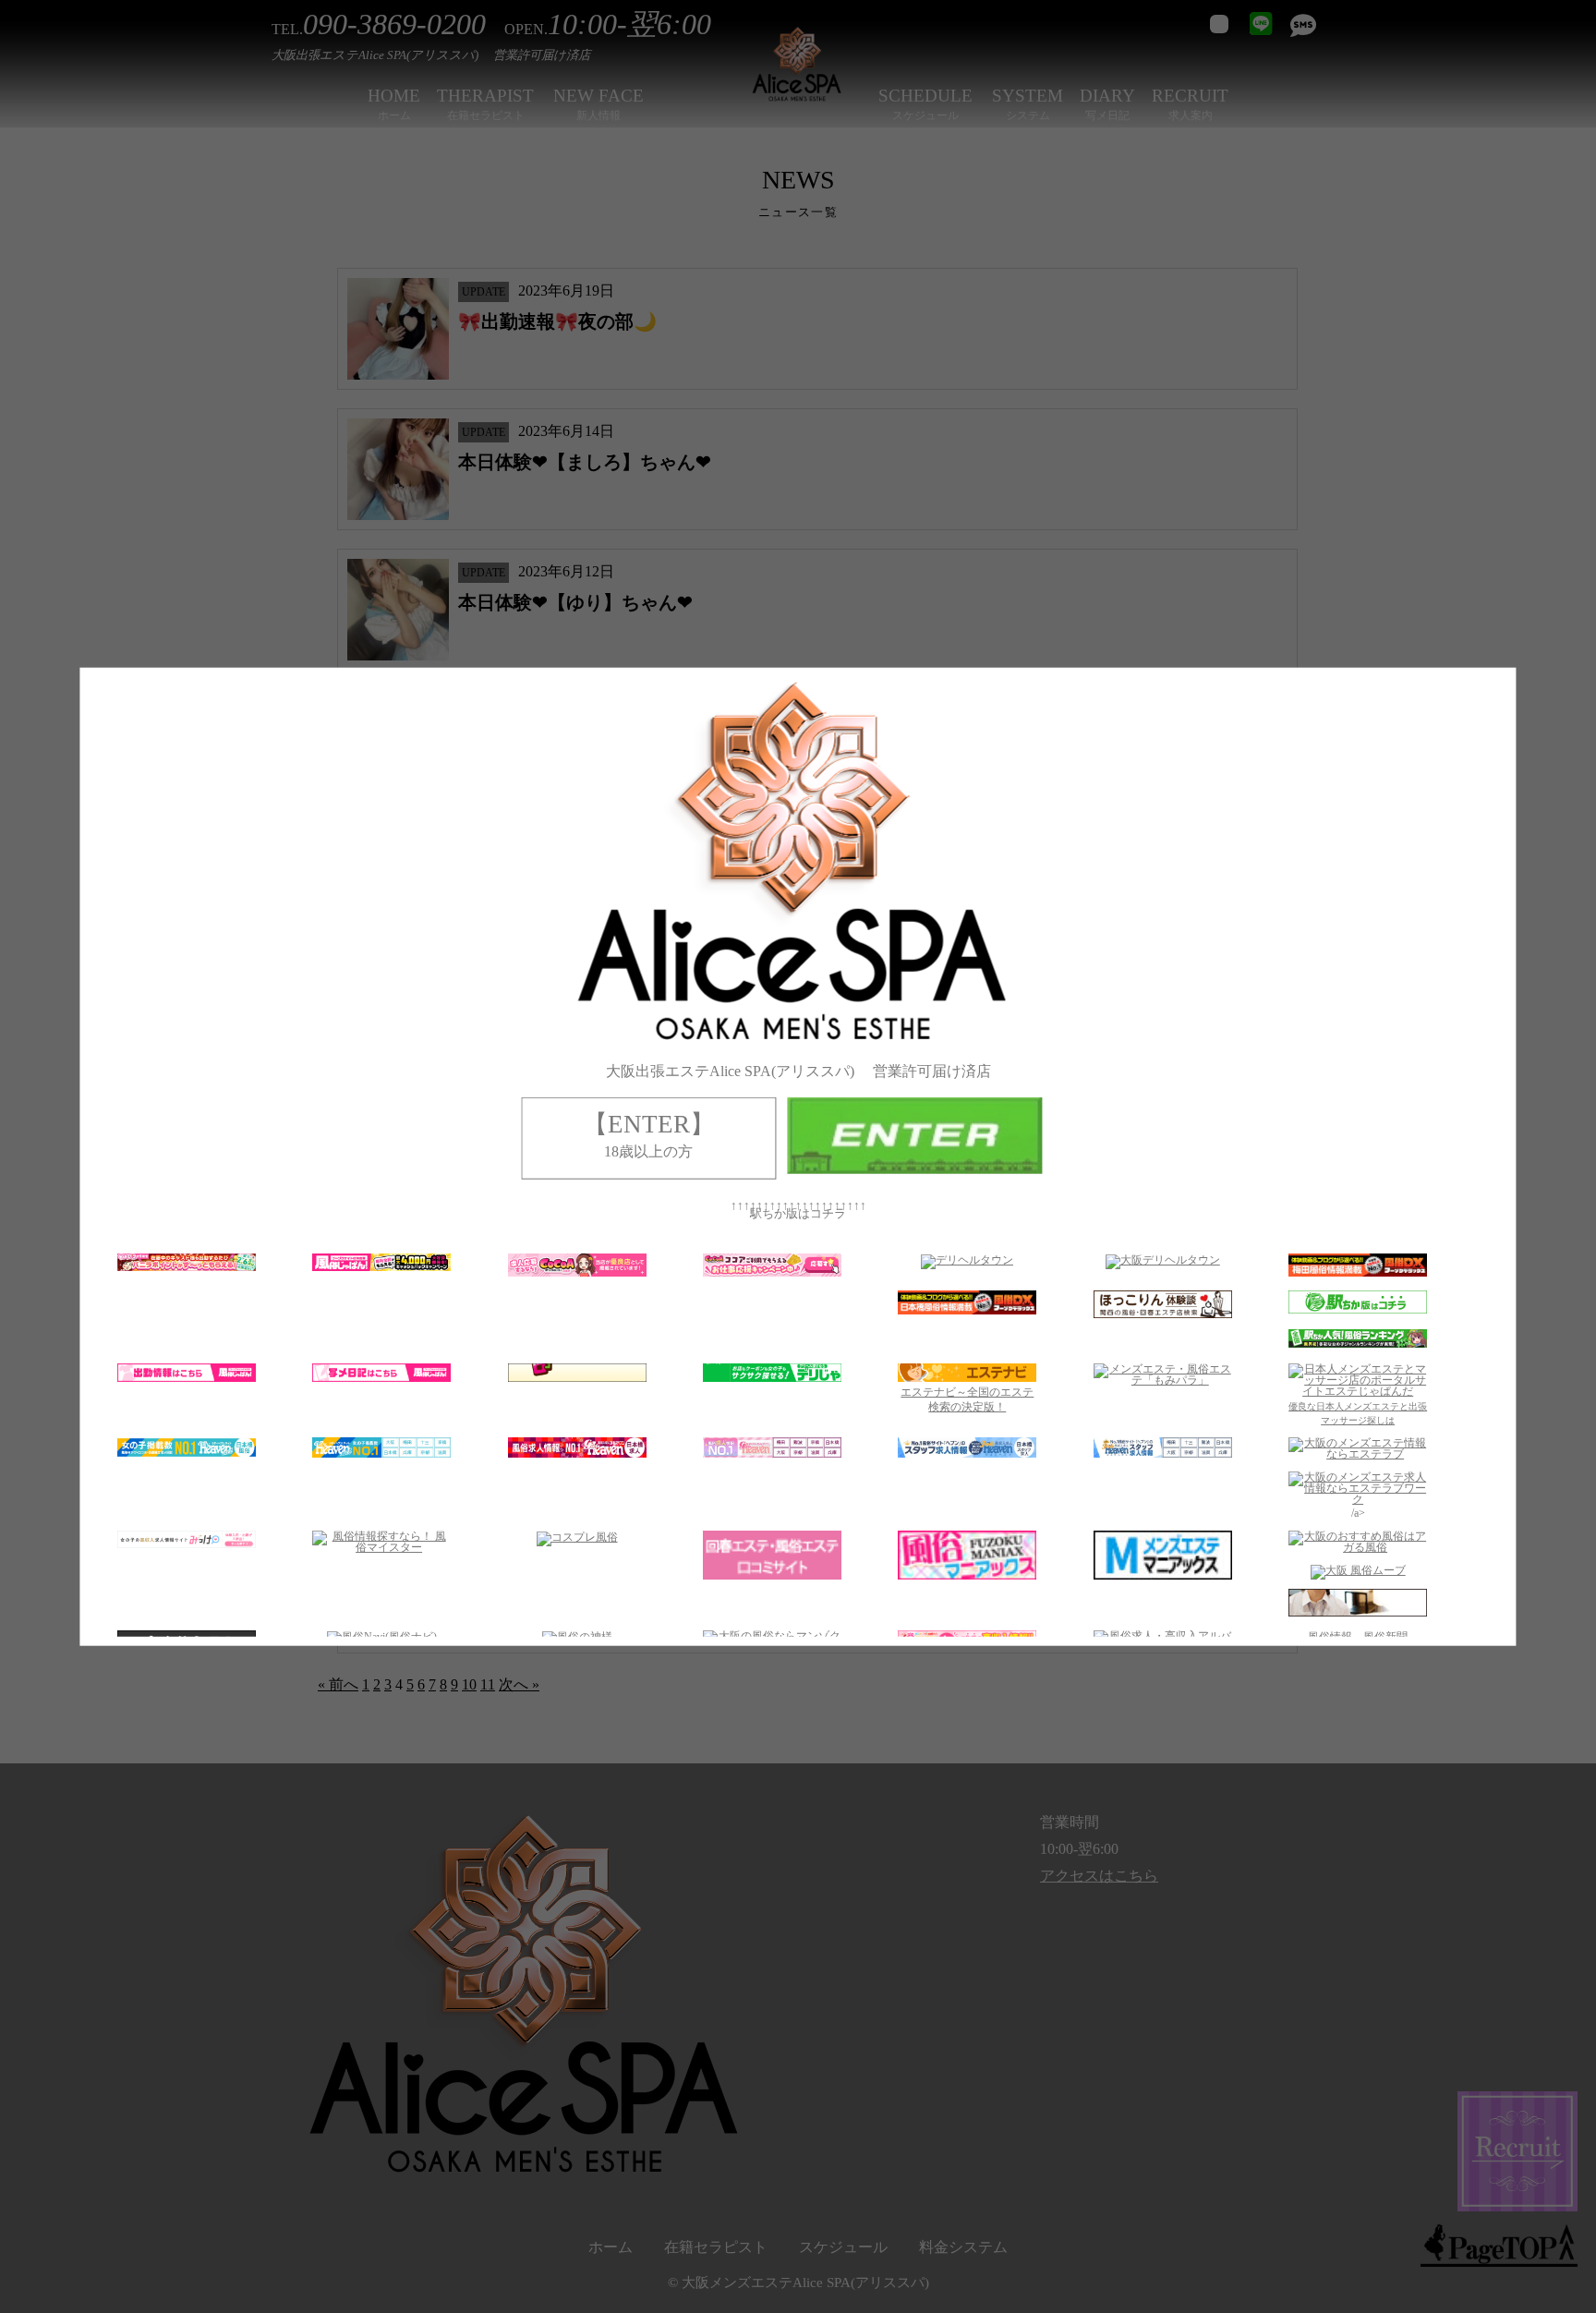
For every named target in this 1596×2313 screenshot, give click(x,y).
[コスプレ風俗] (577, 1537)
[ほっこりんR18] (1163, 1314)
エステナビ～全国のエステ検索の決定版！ (968, 1399)
